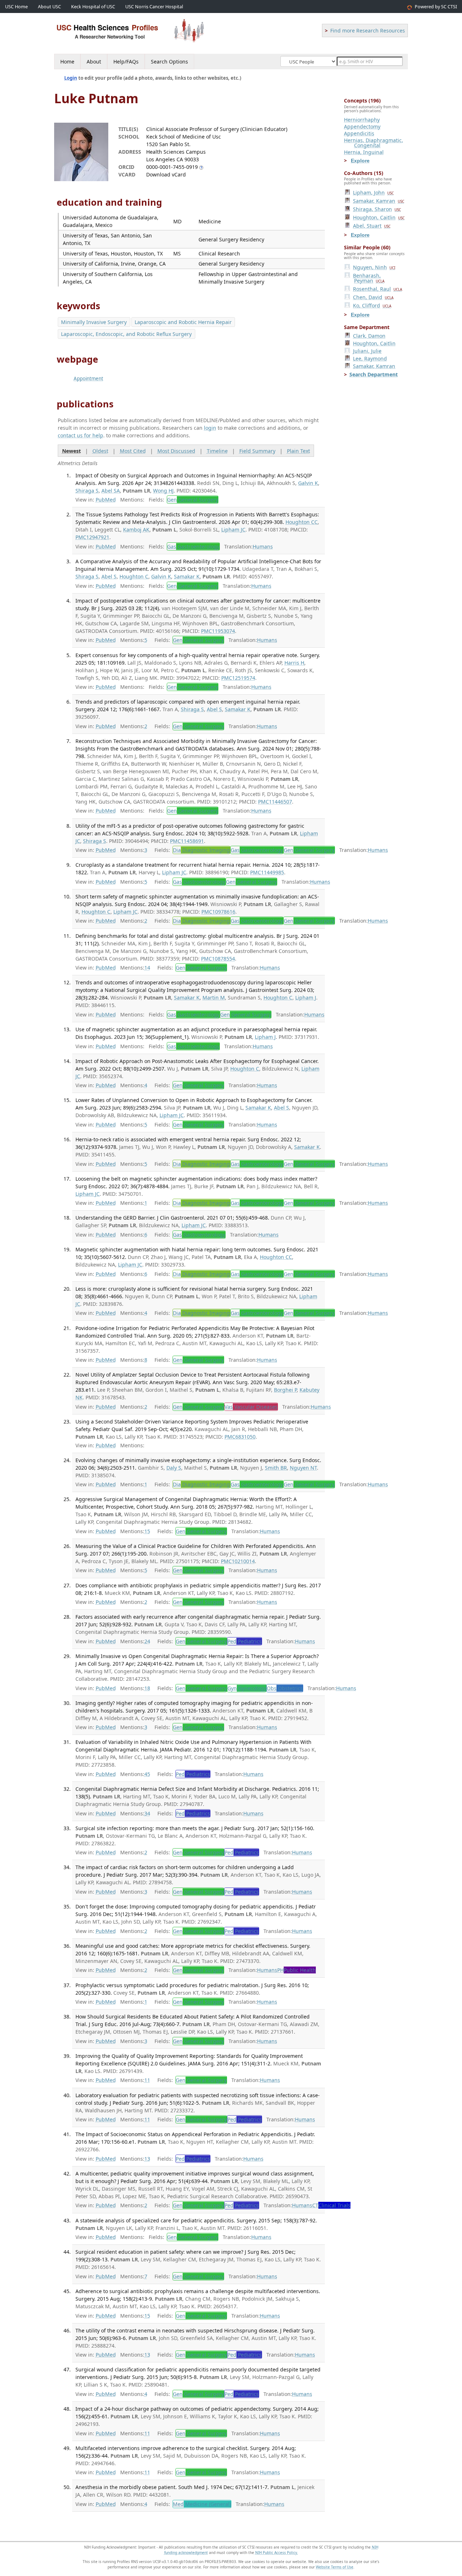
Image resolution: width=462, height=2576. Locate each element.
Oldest (100, 451)
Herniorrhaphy (362, 120)
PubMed (106, 500)
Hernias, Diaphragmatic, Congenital (374, 143)
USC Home (16, 7)
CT (331, 2205)
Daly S (174, 1468)
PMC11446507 (275, 802)
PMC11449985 (267, 872)
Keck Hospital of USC (93, 7)
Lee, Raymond (370, 358)
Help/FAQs (126, 62)
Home (67, 62)
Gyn (247, 1688)
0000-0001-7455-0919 (172, 167)
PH (297, 1970)
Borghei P (285, 1390)
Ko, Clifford (372, 305)
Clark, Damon (369, 336)
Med (202, 2504)
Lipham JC (233, 530)
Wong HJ (163, 491)
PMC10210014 (238, 1561)
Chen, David (373, 297)
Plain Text (298, 451)
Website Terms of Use (335, 2567)
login (210, 428)
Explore (360, 161)
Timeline (217, 451)
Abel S (109, 576)
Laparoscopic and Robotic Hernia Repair (183, 322)
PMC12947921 (92, 537)
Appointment (88, 379)
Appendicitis (359, 133)
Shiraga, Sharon (377, 209)
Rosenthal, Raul (378, 289)
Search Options (169, 62)
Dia (201, 850)
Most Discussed (176, 451)
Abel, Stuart (372, 226)
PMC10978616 (218, 912)
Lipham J (306, 998)
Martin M (214, 998)
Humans (263, 546)
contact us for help (80, 435)
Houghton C (134, 576)
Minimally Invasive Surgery (94, 322)
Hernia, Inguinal (364, 152)
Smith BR (276, 1468)
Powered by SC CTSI (436, 7)
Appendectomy (362, 126)
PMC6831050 (240, 1437)
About (94, 62)
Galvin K (308, 483)
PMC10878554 (218, 959)
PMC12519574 (238, 678)
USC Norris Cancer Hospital (154, 7)
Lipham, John (373, 193)
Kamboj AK (136, 530)
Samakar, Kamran (379, 201)
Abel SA (111, 491)
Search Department (374, 374)
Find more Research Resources (368, 30)
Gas (193, 546)
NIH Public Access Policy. (277, 2553)
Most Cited (133, 451)
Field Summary (257, 451)
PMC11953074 (218, 631)
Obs (285, 1688)
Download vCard (166, 174)
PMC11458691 (187, 841)
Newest (71, 451)
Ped (245, 1641)
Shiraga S (87, 491)
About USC (49, 7)
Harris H (294, 663)
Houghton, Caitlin (379, 217)
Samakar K (187, 576)
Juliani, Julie (367, 351)
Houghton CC (302, 522)
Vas (251, 1407)
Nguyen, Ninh (374, 267)
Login (71, 78)
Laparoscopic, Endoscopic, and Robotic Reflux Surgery (126, 334)
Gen (193, 500)
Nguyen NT (303, 1468)
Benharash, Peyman (369, 278)
